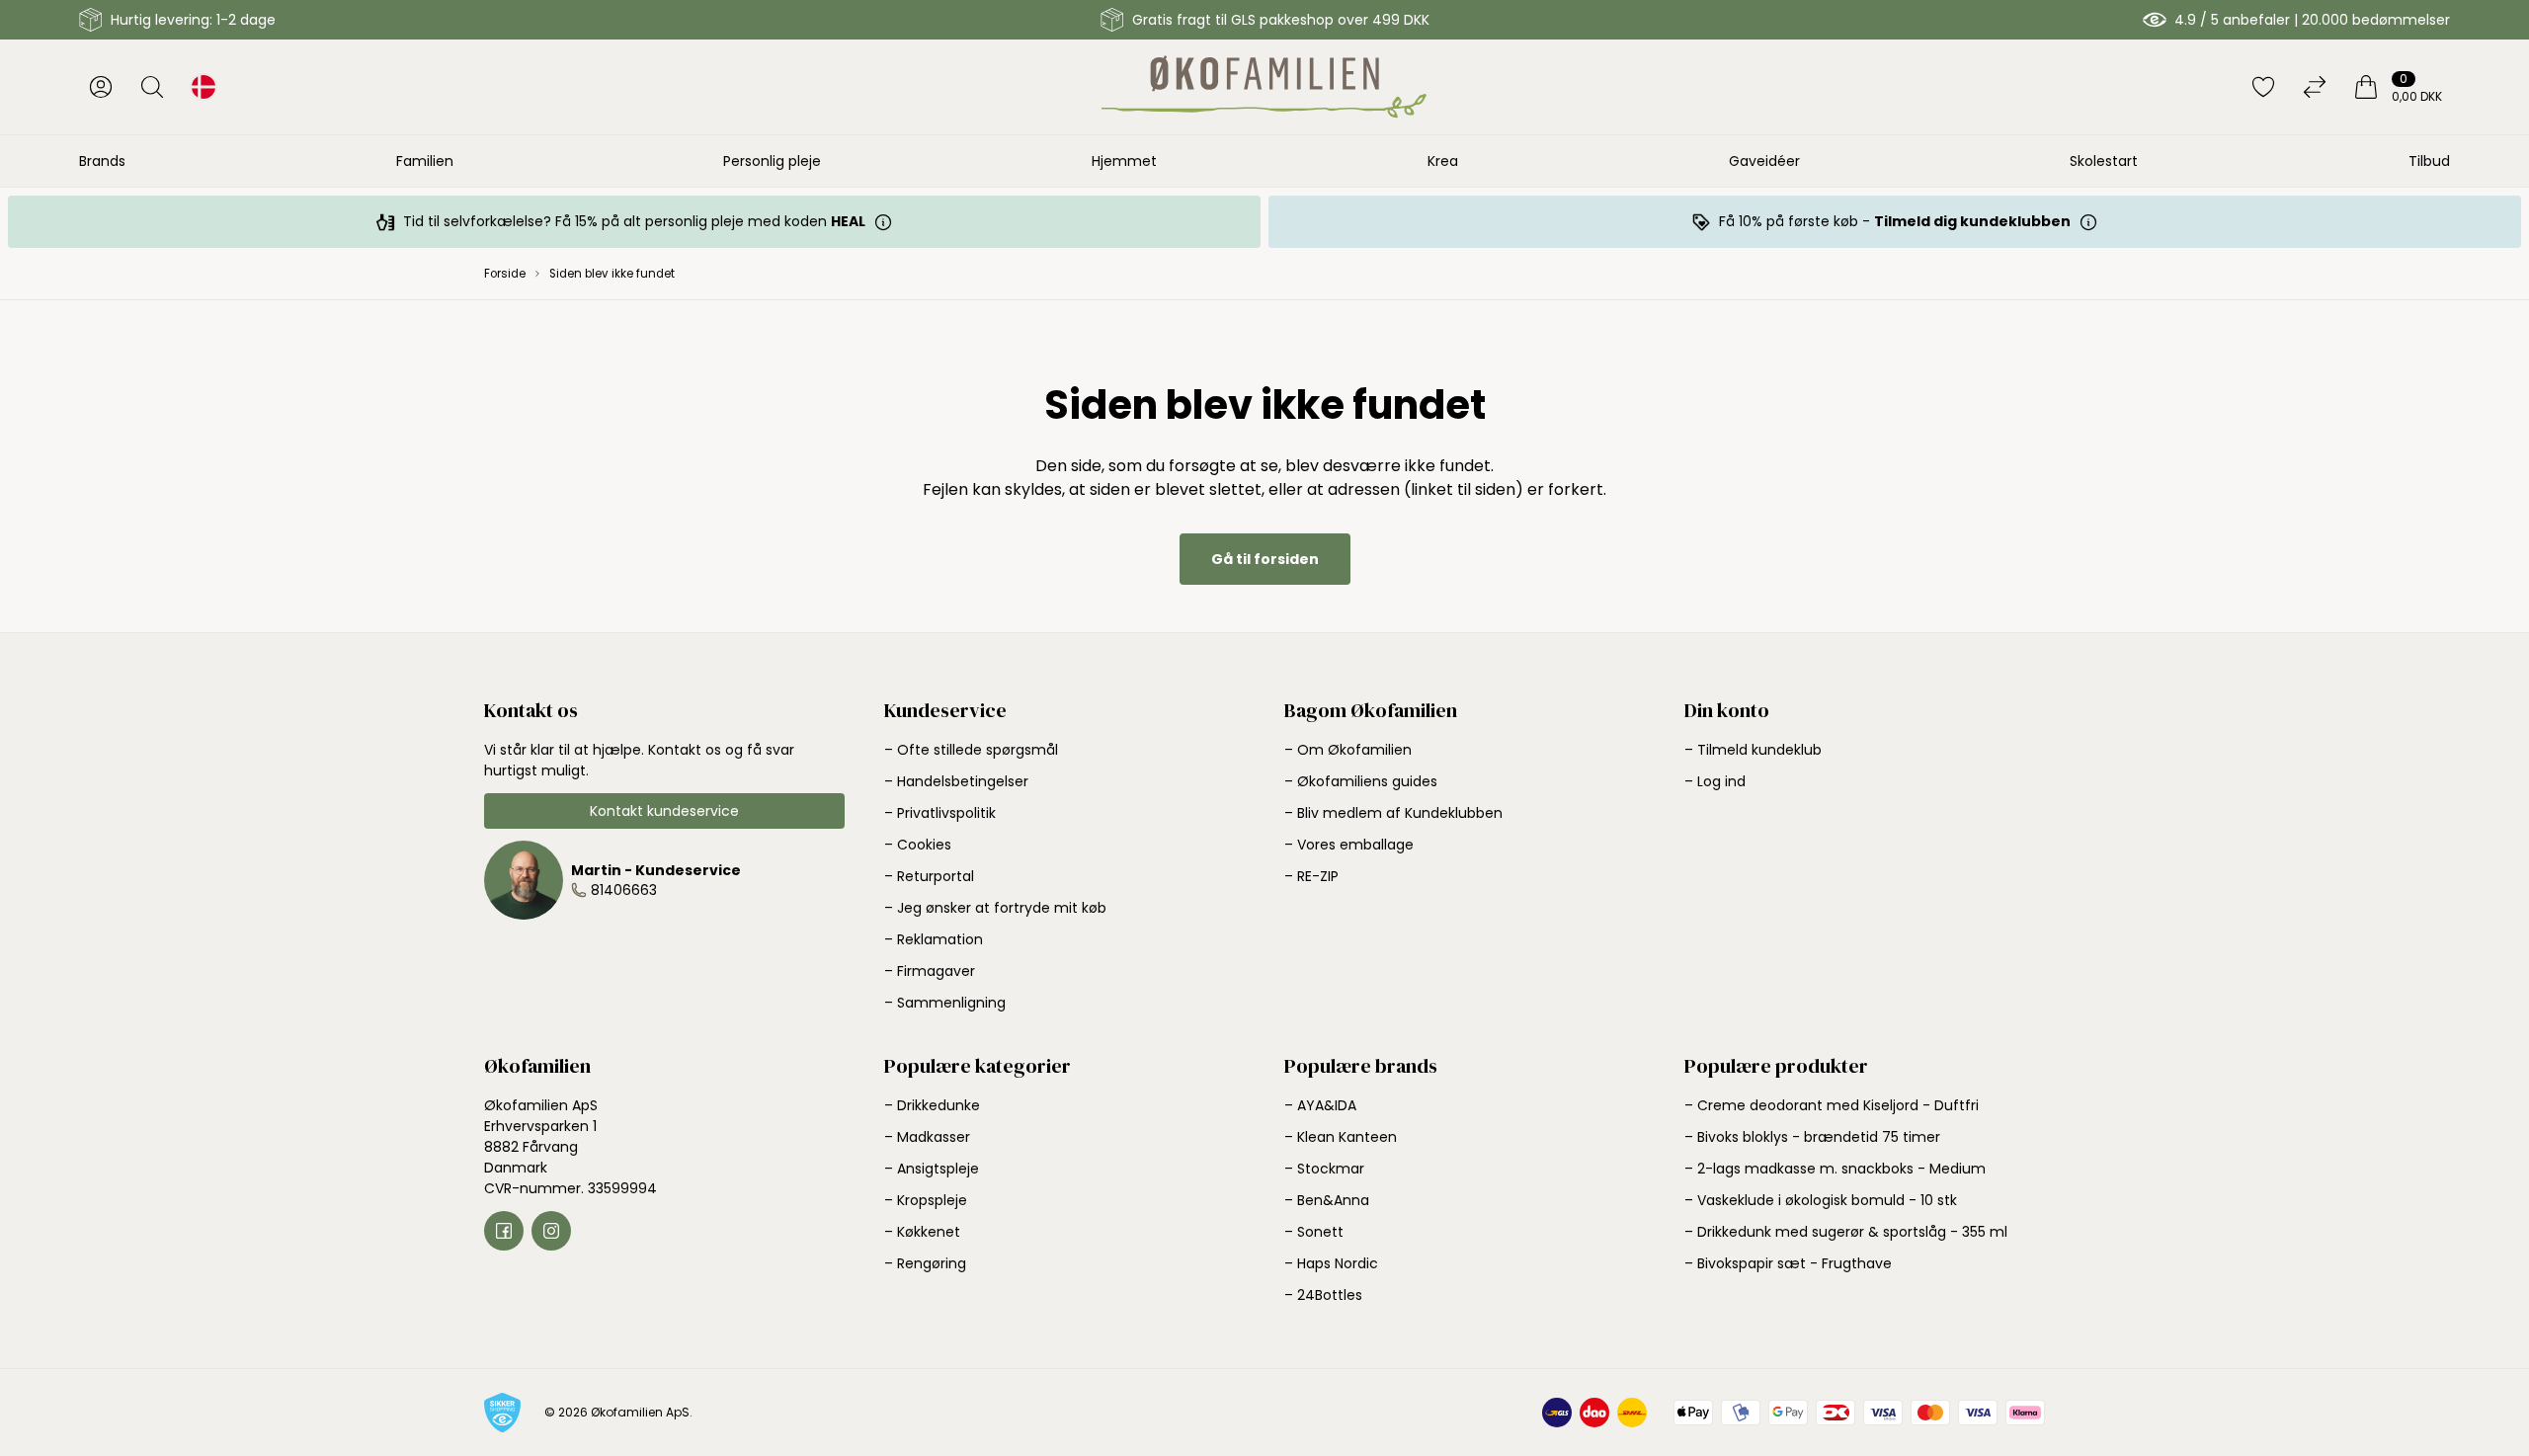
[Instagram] (551, 1231)
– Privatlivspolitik (940, 813)
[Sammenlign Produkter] (2315, 87)
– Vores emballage (1349, 845)
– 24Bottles (1323, 1295)
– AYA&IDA (1320, 1105)
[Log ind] (101, 87)
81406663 (624, 890)
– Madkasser (927, 1137)
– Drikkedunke (932, 1105)
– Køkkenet (922, 1232)
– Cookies (918, 845)
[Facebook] (504, 1231)
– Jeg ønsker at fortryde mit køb (995, 908)
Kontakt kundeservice (664, 811)
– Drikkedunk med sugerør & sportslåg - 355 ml (1846, 1232)
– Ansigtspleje (932, 1169)
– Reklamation (934, 939)
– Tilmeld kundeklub (1753, 750)
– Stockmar (1324, 1169)
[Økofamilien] (1264, 87)
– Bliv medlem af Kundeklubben (1393, 813)
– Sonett (1314, 1232)
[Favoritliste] (2263, 87)
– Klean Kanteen (1341, 1137)
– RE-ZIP (1311, 876)
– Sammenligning (945, 1003)
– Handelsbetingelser (956, 781)
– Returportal (929, 876)
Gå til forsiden (1265, 559)
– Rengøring (925, 1263)
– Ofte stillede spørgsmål (971, 750)
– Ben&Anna (1327, 1200)
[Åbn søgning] (152, 87)
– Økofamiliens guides (1361, 781)
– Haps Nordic (1331, 1263)
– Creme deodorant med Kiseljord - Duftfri (1832, 1105)
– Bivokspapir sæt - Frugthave (1788, 1263)
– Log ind (1715, 781)
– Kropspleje (926, 1200)
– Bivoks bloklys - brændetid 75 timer (1812, 1137)
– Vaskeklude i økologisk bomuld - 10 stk (1821, 1200)
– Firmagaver (930, 971)
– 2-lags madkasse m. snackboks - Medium (1835, 1169)
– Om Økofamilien (1348, 750)
